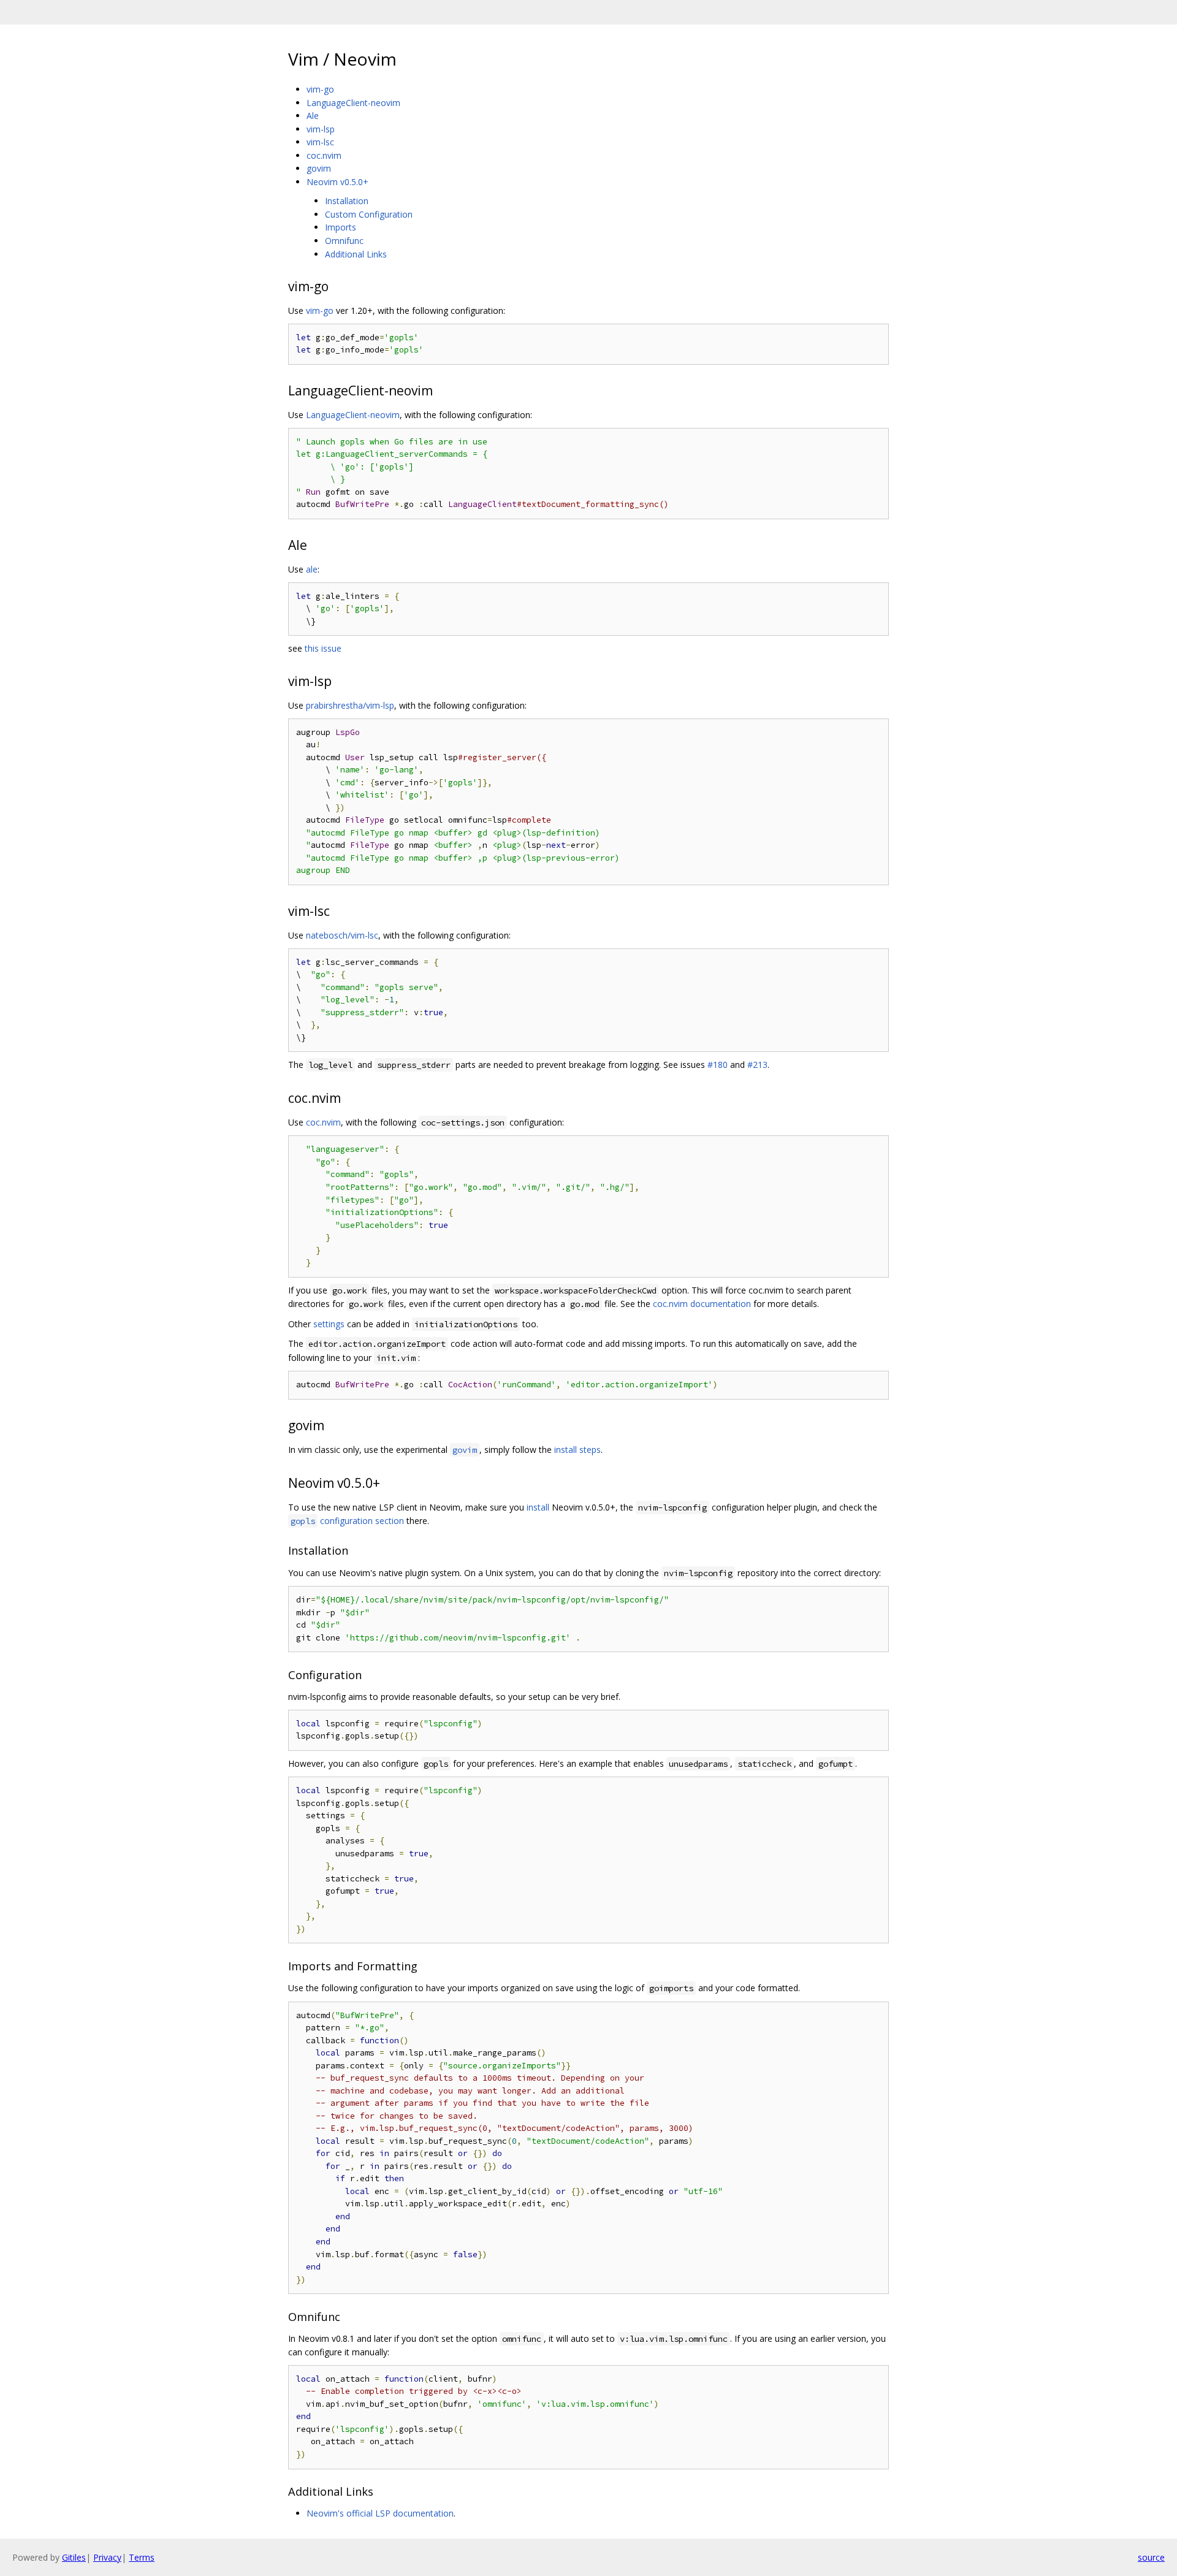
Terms (142, 2557)
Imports (341, 227)
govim (319, 168)
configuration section (347, 1521)
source (1151, 2557)
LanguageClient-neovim (353, 103)
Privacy (107, 2557)
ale (312, 569)
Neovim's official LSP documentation (380, 2513)
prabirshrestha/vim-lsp (350, 705)
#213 (757, 1065)
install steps (577, 1450)
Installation (347, 201)
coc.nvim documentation (702, 1304)
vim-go (320, 89)
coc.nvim (324, 155)
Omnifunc (344, 241)
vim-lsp (321, 129)
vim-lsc (320, 142)
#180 (718, 1065)
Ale (313, 116)
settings (329, 1324)
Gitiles (74, 2557)
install (538, 1507)
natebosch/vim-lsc (342, 935)
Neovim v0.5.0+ (337, 182)
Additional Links (356, 254)
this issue (323, 648)
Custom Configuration (369, 214)
